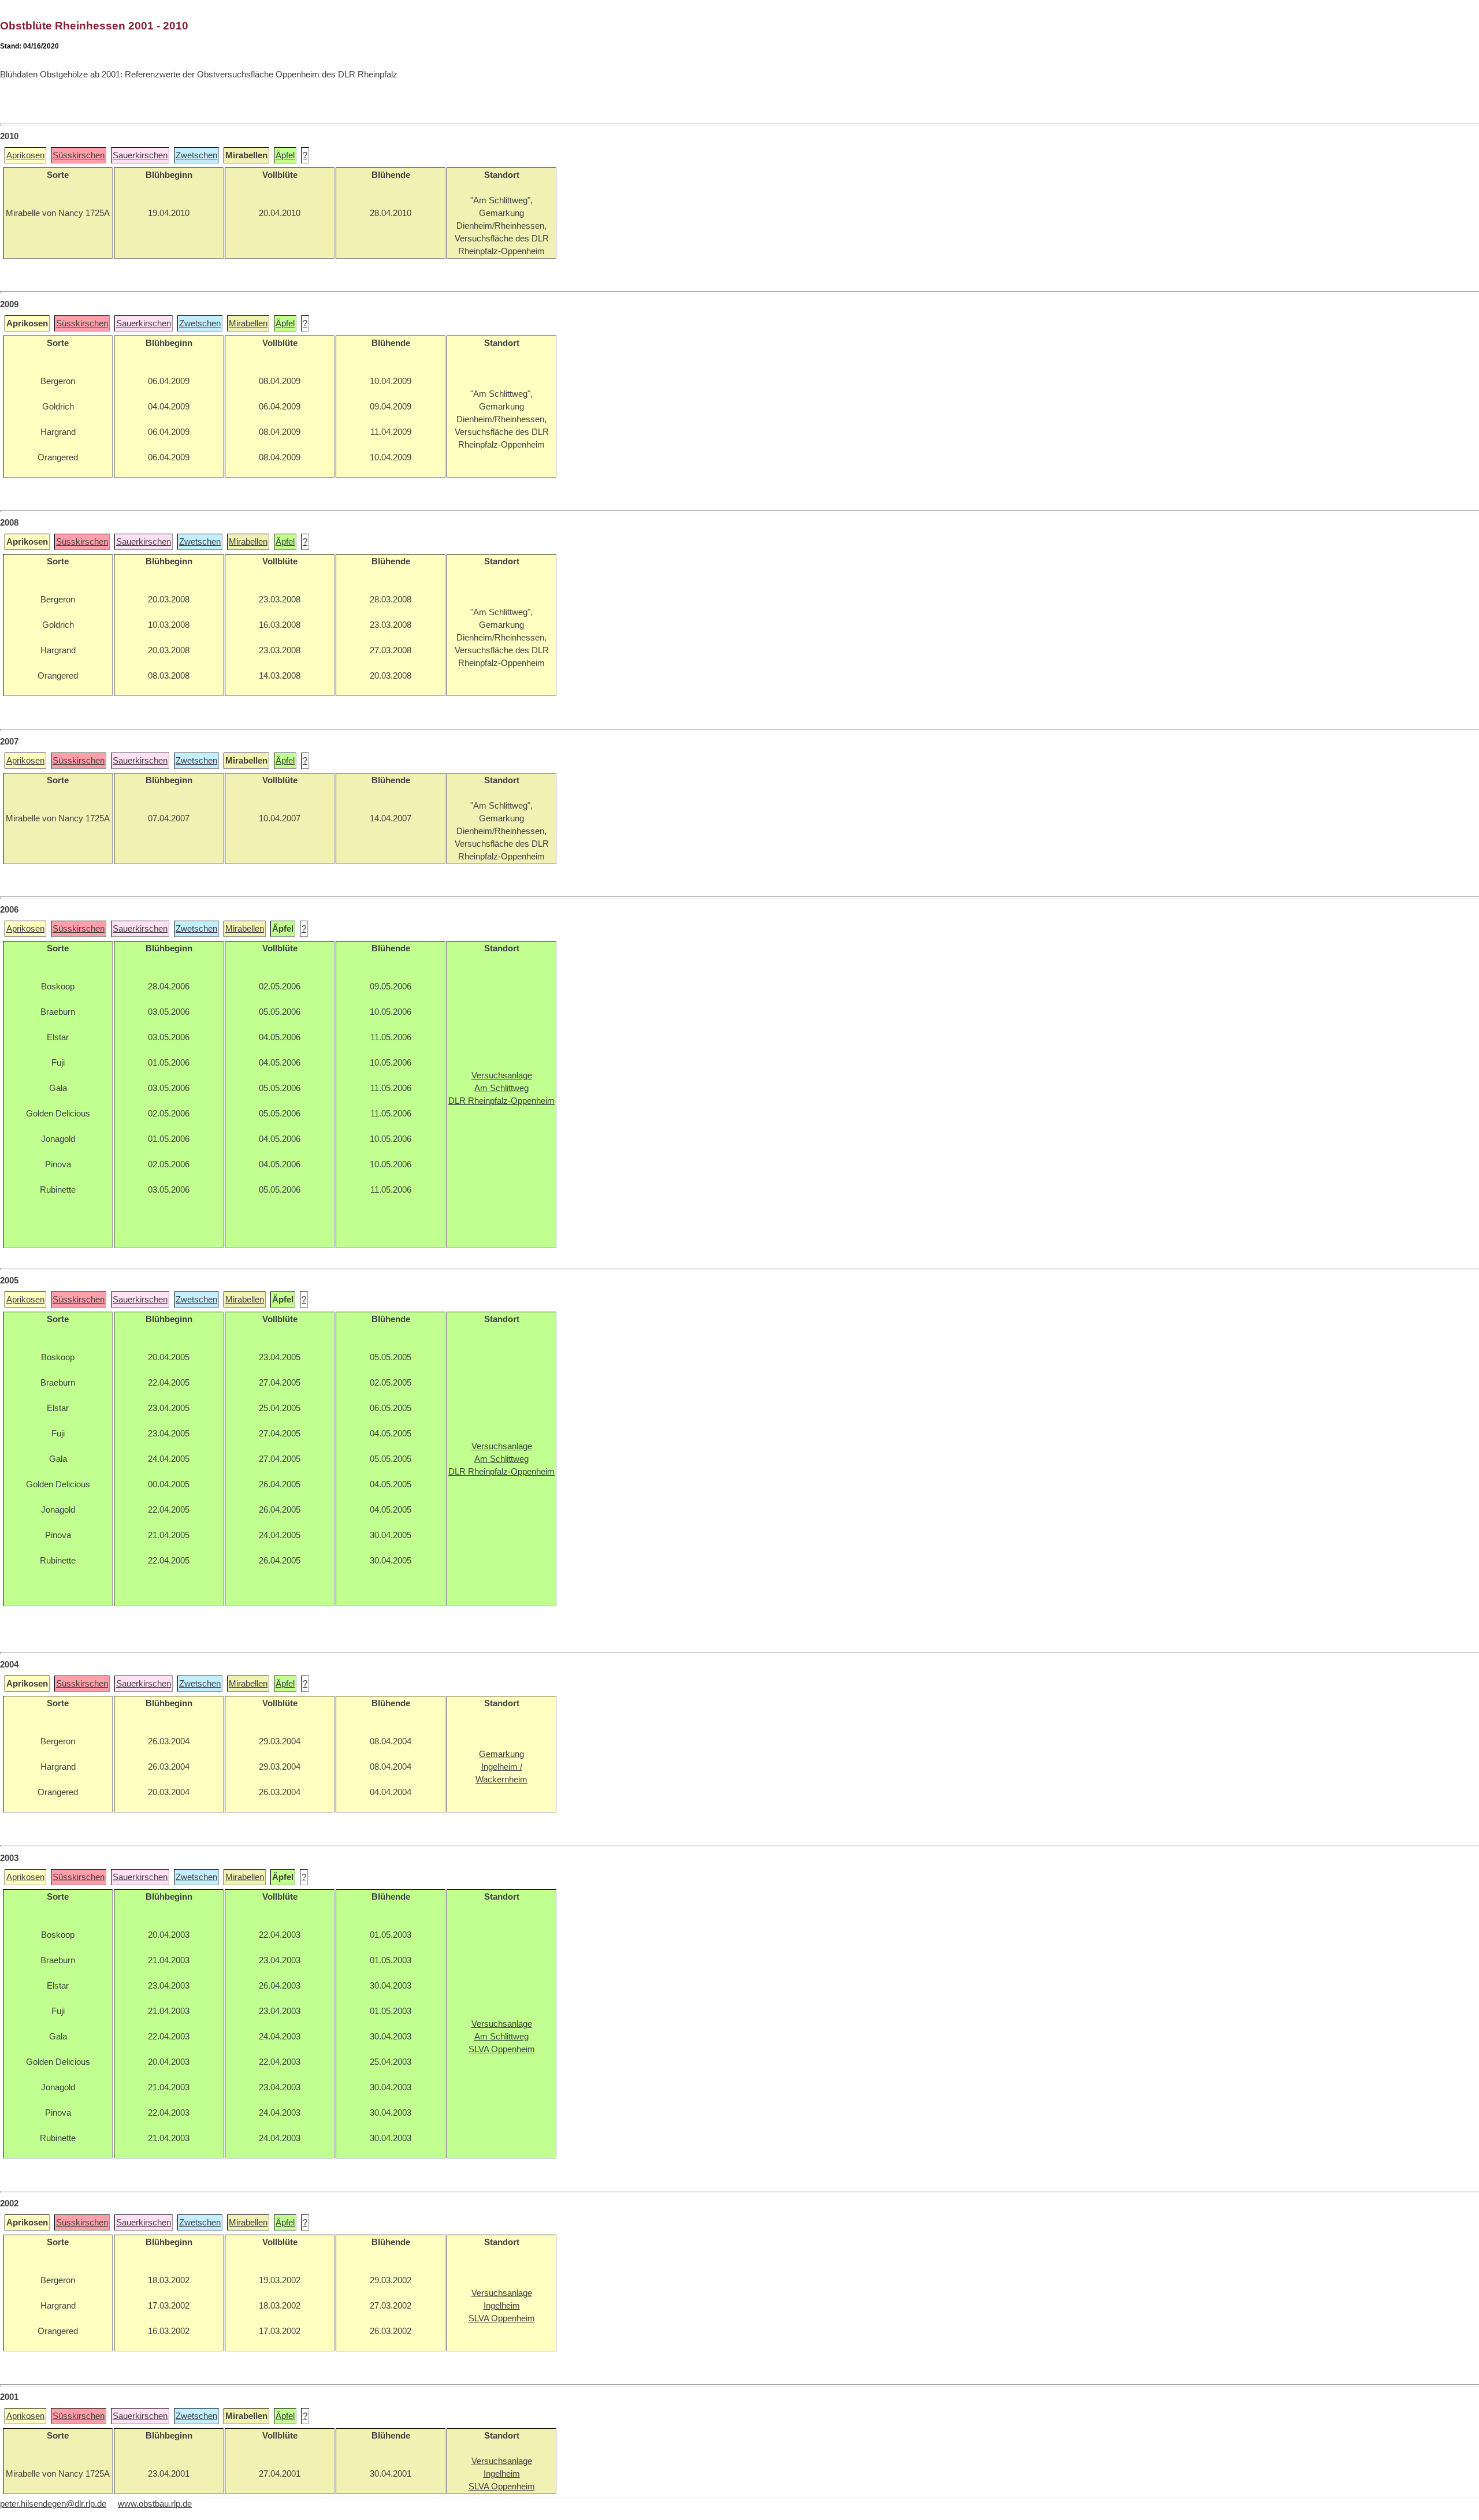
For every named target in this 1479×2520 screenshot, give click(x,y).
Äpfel (285, 155)
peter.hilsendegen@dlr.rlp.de (53, 2504)
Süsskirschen (79, 155)
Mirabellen (248, 323)
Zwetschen (196, 155)
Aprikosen (25, 155)
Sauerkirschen (140, 155)
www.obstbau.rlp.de (155, 2504)
